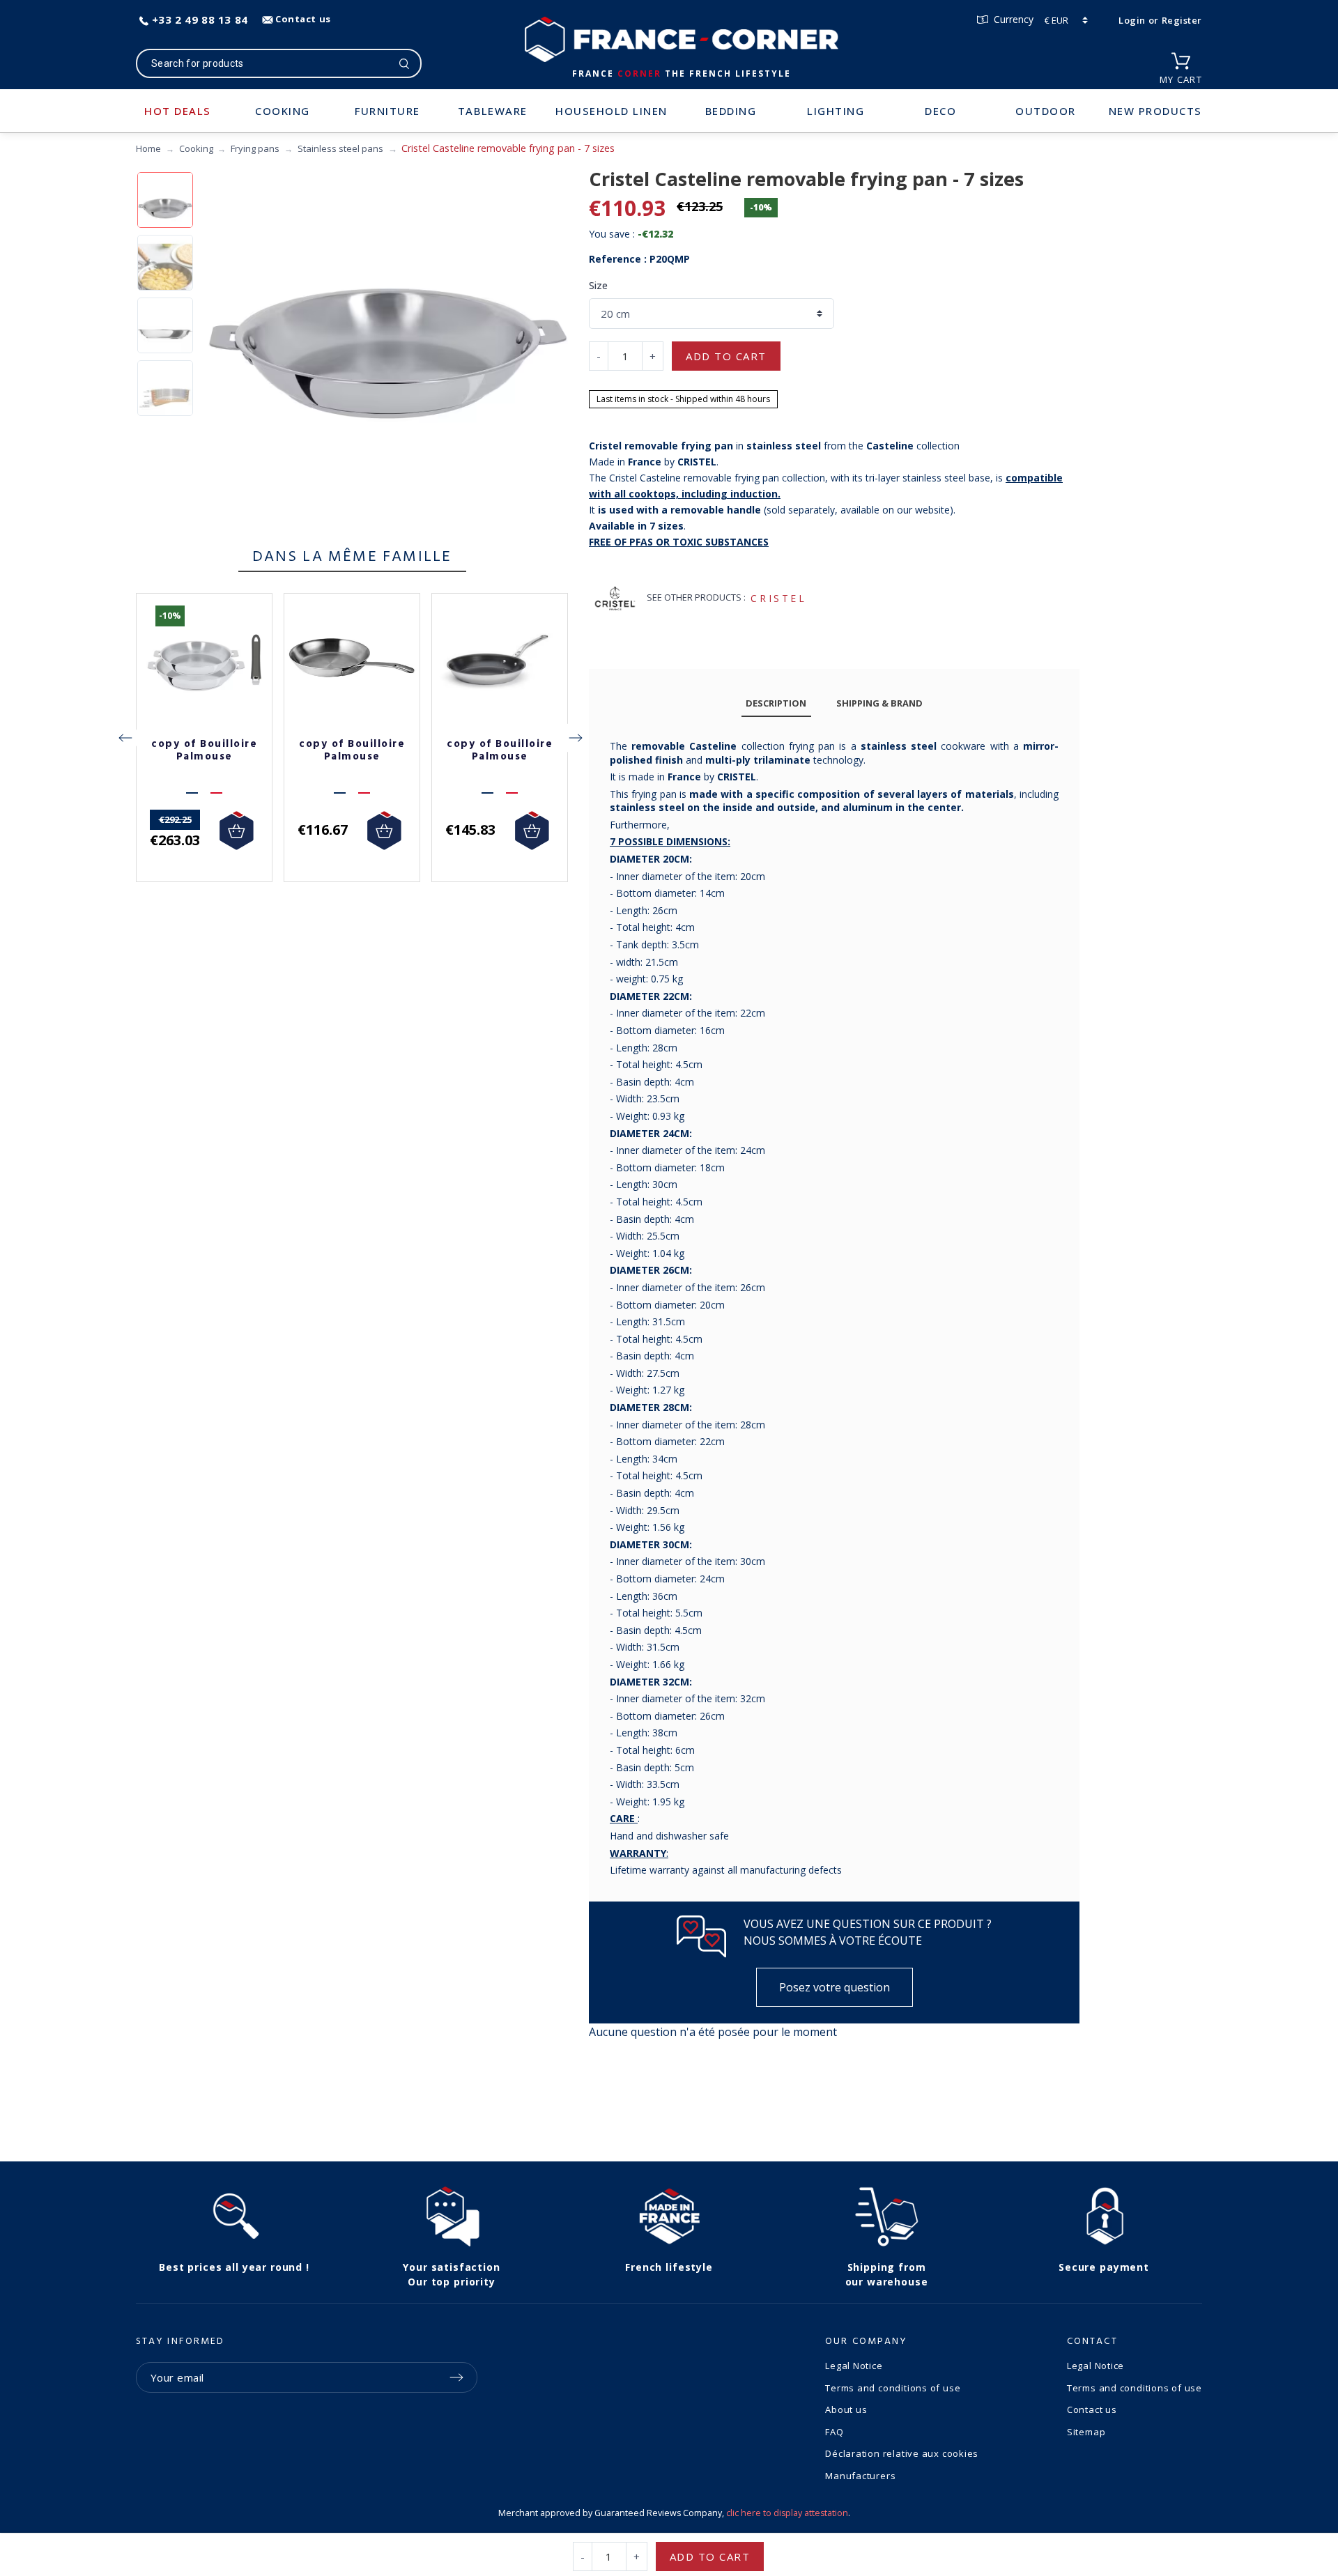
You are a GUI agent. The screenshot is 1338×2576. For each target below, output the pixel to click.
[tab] (776, 703)
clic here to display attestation (787, 2513)
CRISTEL (778, 598)
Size (598, 285)
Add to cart (726, 356)
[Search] (405, 63)
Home (148, 148)
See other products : (696, 597)
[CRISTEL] (615, 598)
